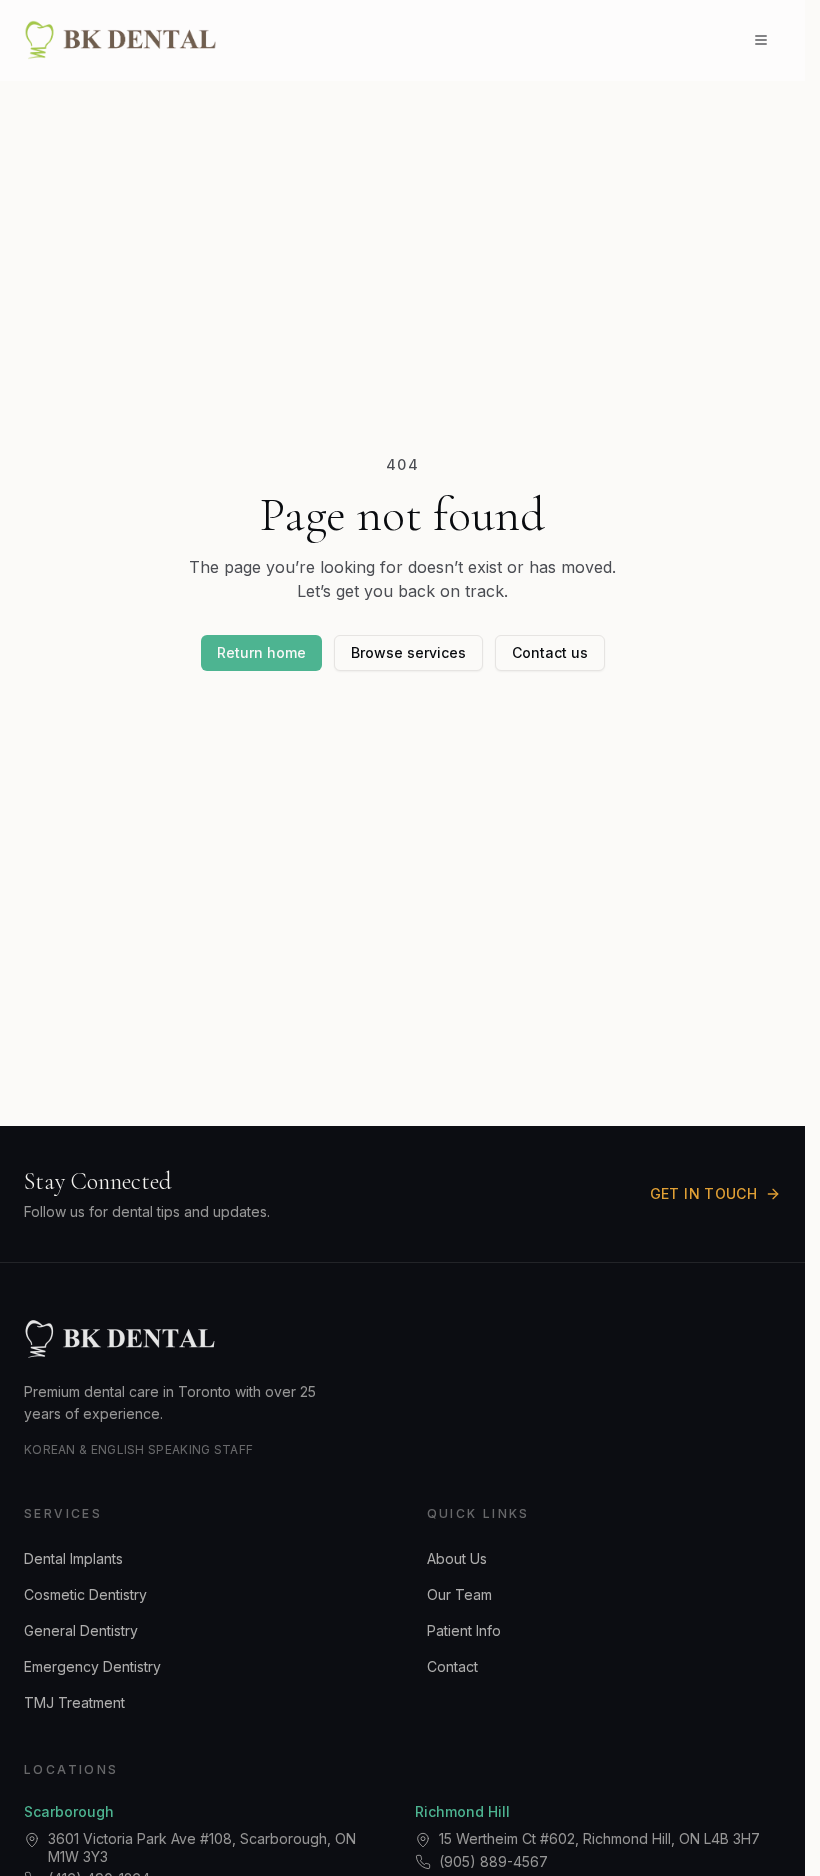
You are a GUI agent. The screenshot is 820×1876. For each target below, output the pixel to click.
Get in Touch (703, 1193)
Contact (452, 1666)
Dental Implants (73, 1558)
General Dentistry (81, 1630)
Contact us (550, 652)
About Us (457, 1558)
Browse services (408, 652)
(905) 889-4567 (493, 1861)
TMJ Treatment (74, 1702)
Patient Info (464, 1630)
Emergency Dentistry (92, 1666)
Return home (261, 652)
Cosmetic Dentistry (85, 1594)
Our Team (459, 1594)
